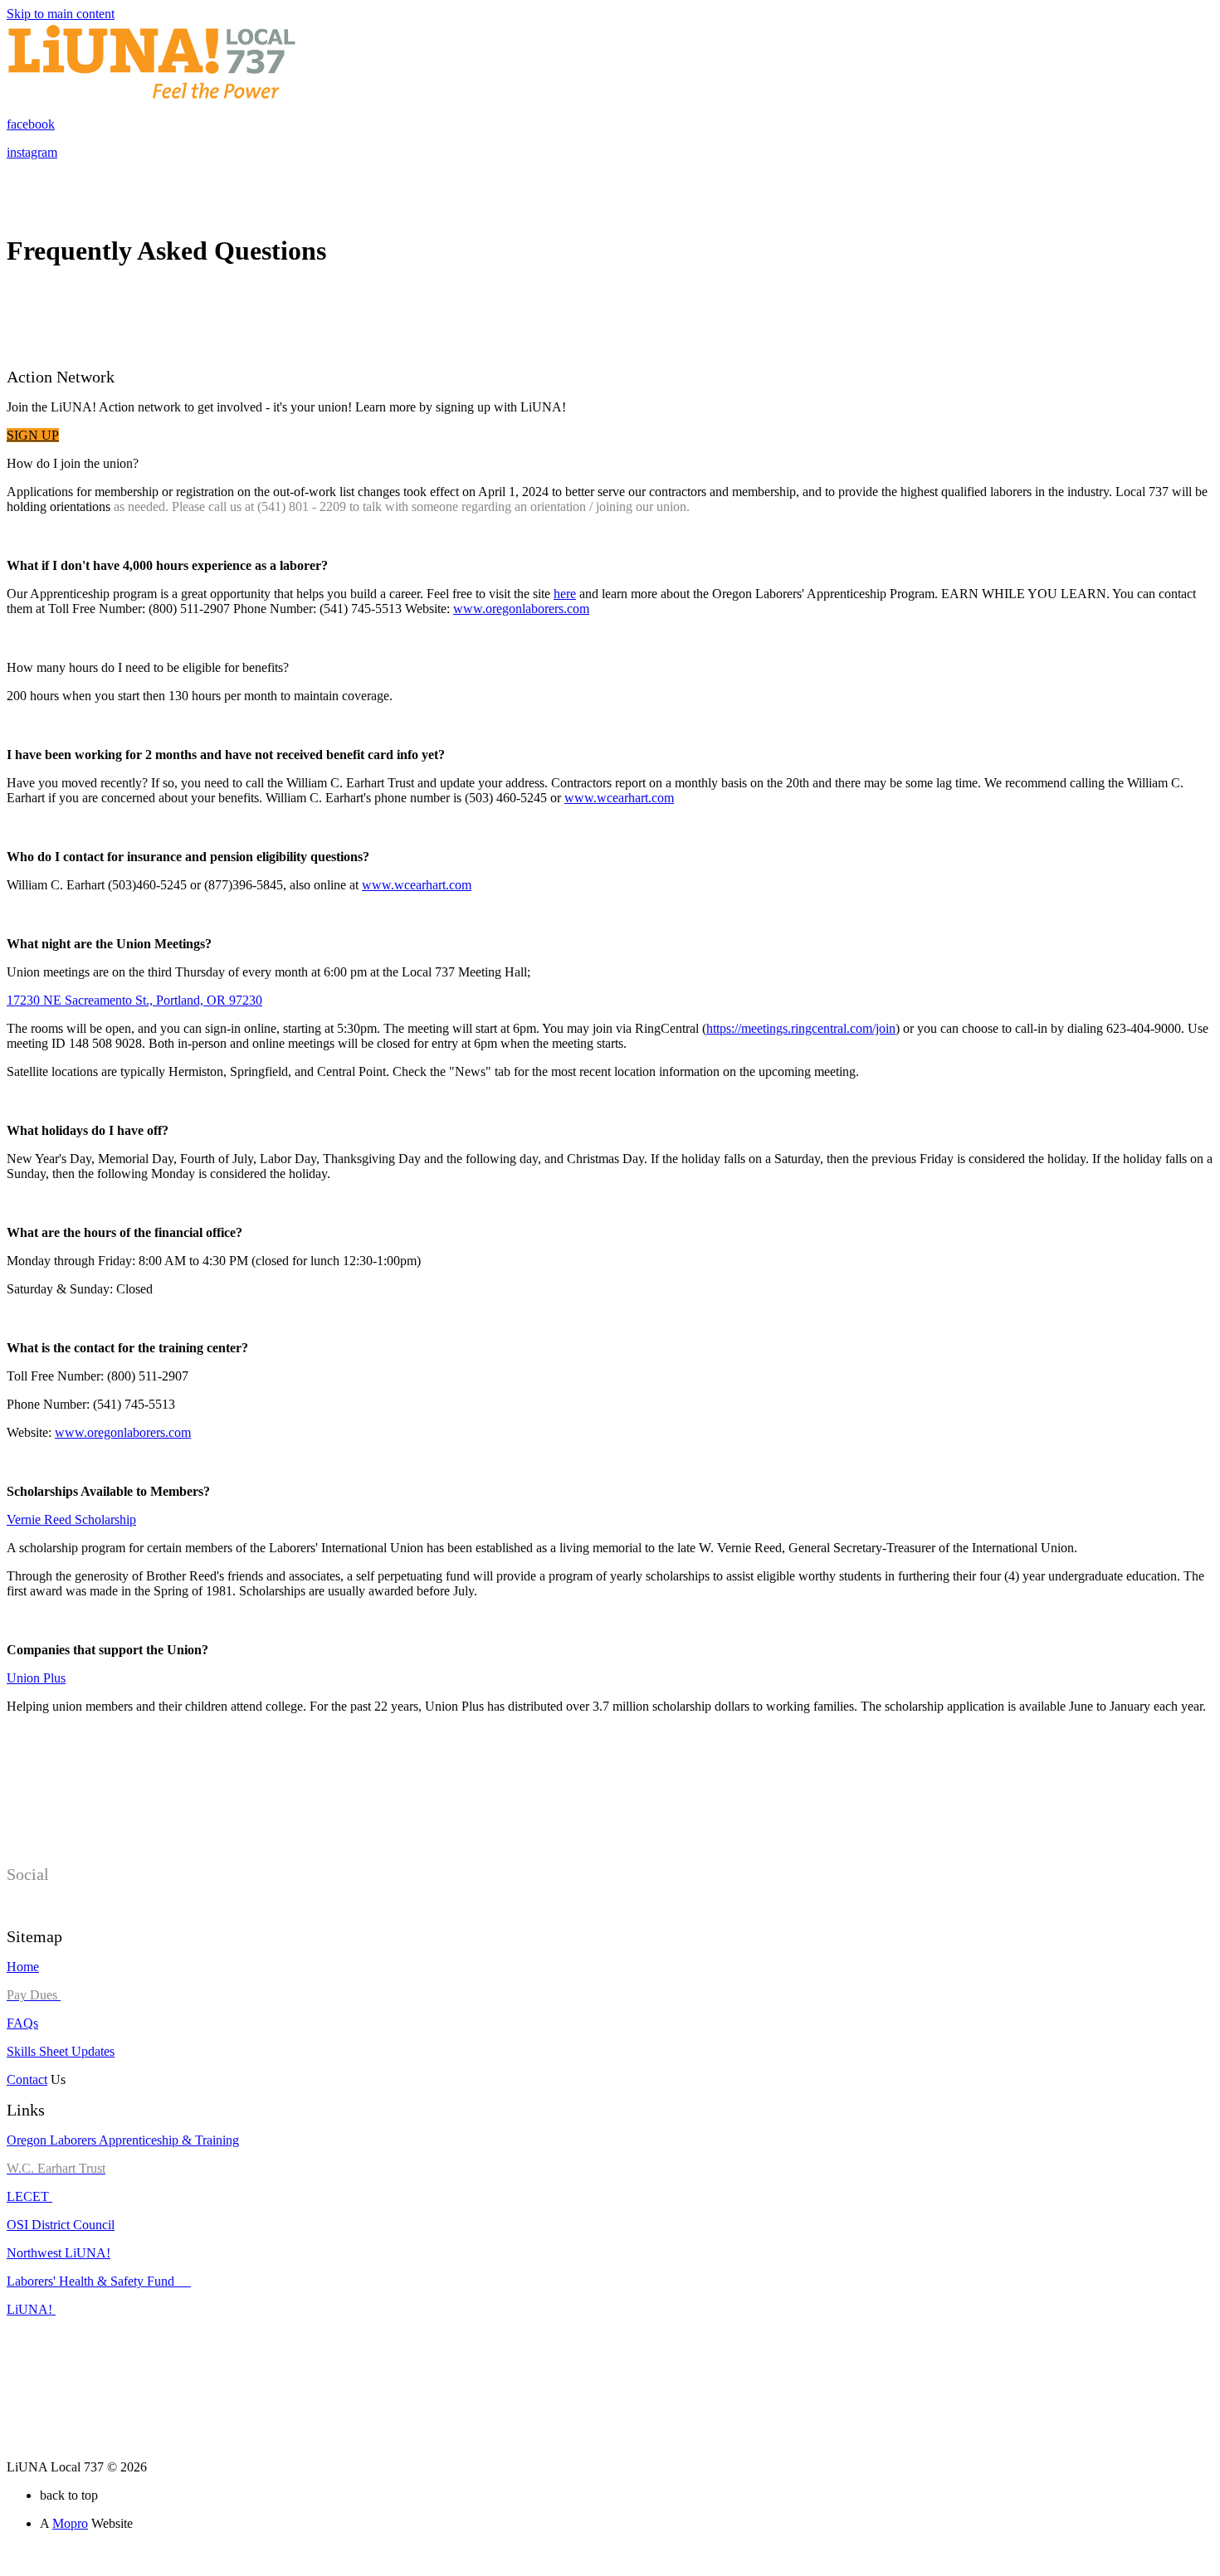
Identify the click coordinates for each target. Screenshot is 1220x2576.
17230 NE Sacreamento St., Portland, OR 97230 (134, 1000)
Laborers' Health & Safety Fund (99, 2281)
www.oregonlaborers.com (521, 609)
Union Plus (36, 1678)
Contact (27, 2079)
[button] (33, 435)
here (565, 594)
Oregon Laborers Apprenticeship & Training (123, 2140)
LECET (29, 2196)
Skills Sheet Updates (61, 2051)
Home (23, 1967)
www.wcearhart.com (619, 798)
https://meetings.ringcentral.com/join (801, 1028)
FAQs (22, 2023)
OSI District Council (61, 2225)
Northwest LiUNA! (59, 2253)
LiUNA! (31, 2309)
